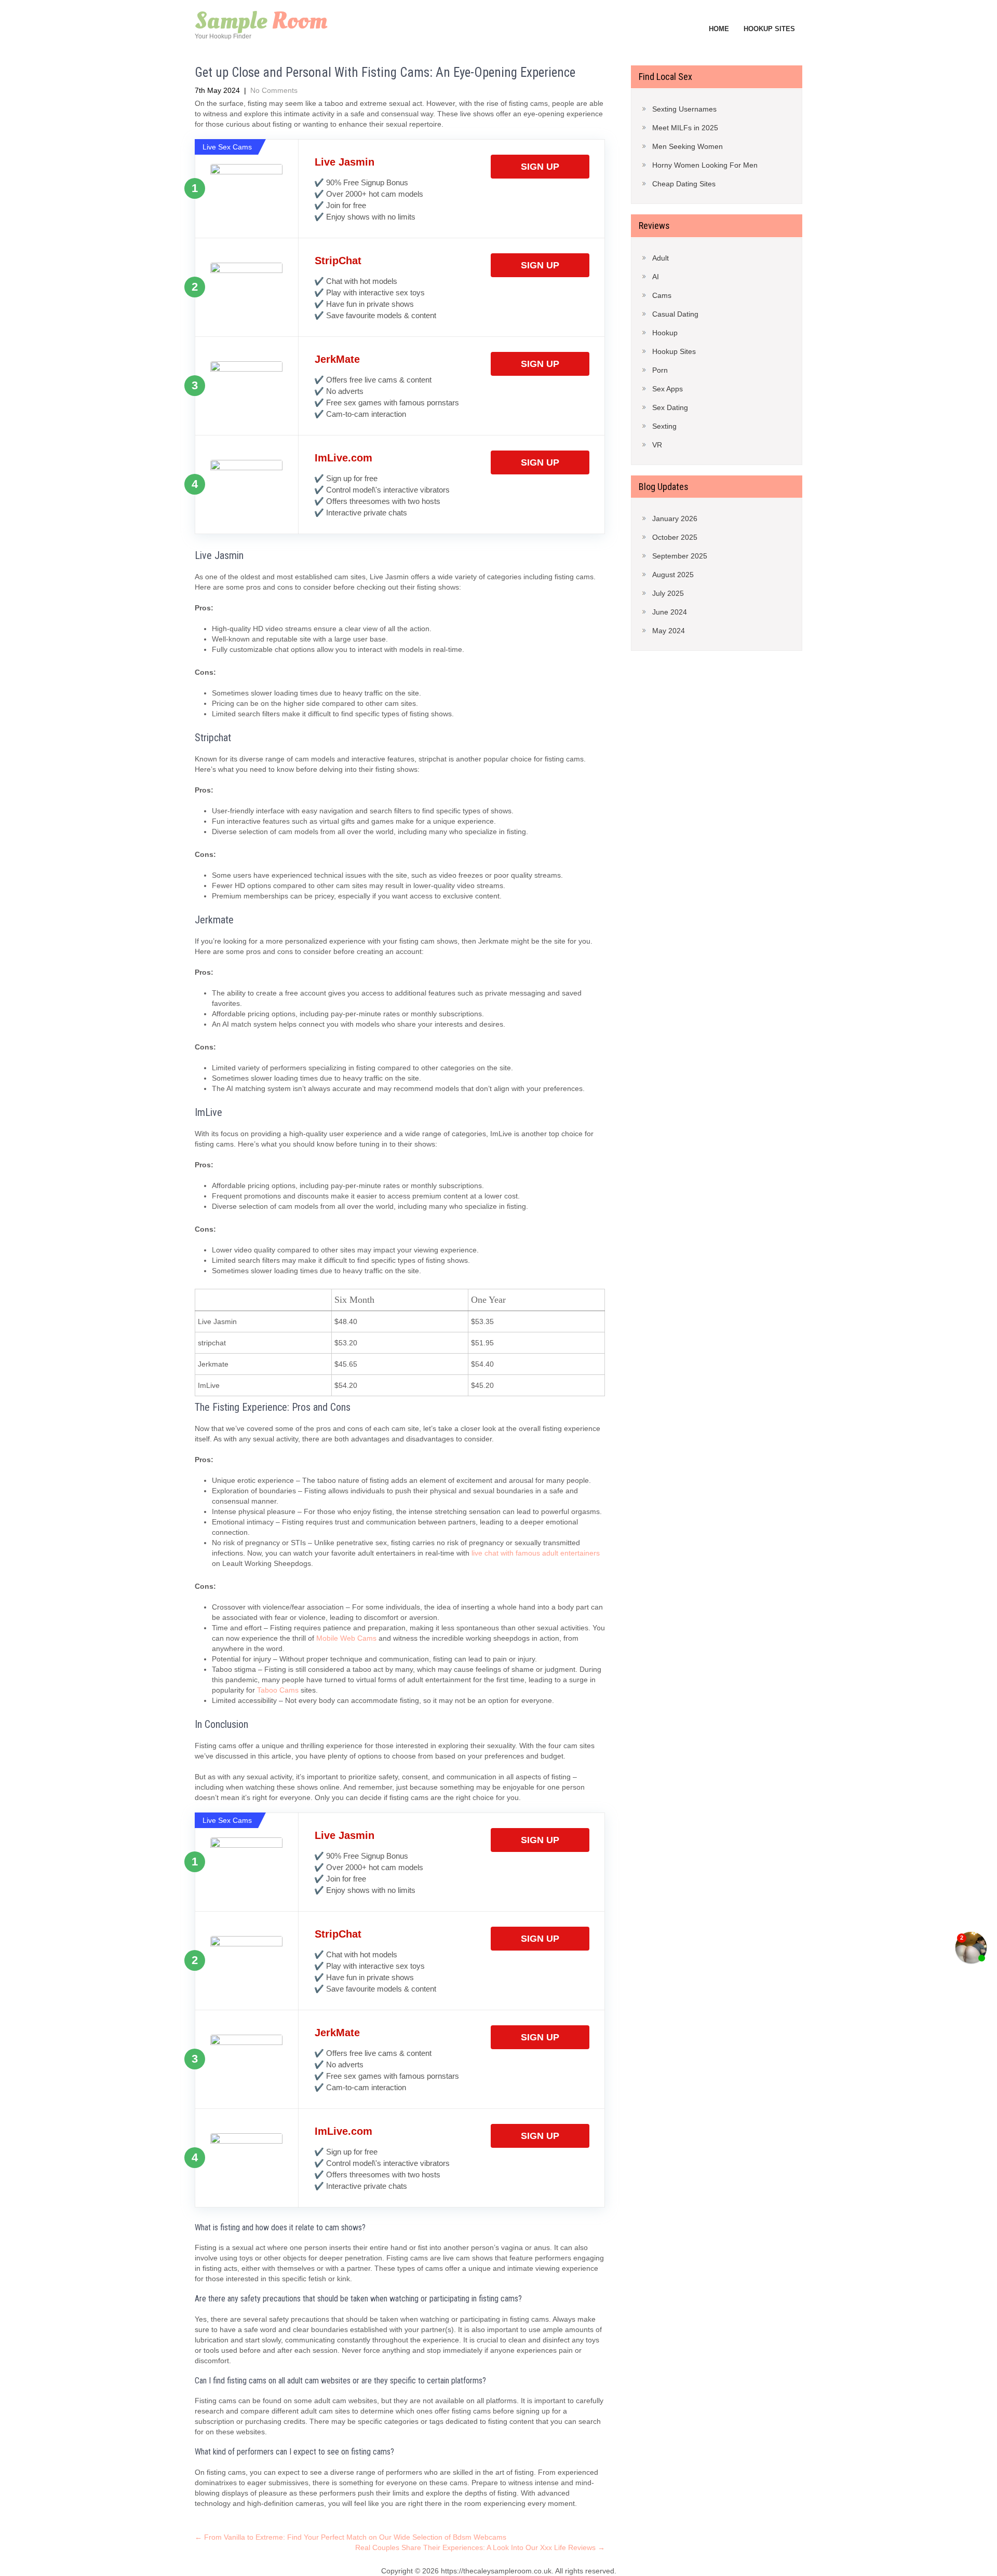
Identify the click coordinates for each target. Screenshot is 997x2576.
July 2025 (668, 593)
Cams (662, 295)
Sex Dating (670, 407)
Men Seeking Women (688, 146)
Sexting (664, 426)
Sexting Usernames (684, 109)
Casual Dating (675, 314)
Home (719, 29)
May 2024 (669, 631)
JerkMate (337, 359)
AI (656, 277)
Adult (661, 258)
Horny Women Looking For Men (705, 165)
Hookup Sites (769, 29)
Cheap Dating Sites (684, 184)
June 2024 (670, 612)
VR (657, 445)
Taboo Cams (278, 1690)
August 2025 (673, 575)
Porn (660, 370)
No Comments (274, 90)
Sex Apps (668, 389)
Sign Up (540, 167)
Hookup (665, 333)
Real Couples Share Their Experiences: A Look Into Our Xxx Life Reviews (480, 2547)
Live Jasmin (345, 162)
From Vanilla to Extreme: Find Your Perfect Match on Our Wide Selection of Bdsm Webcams (351, 2537)
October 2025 (675, 537)
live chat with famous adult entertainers (536, 1553)
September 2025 (680, 556)
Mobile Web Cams (346, 1638)
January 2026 (675, 519)
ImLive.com (343, 458)
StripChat (338, 261)
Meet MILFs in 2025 (685, 128)
